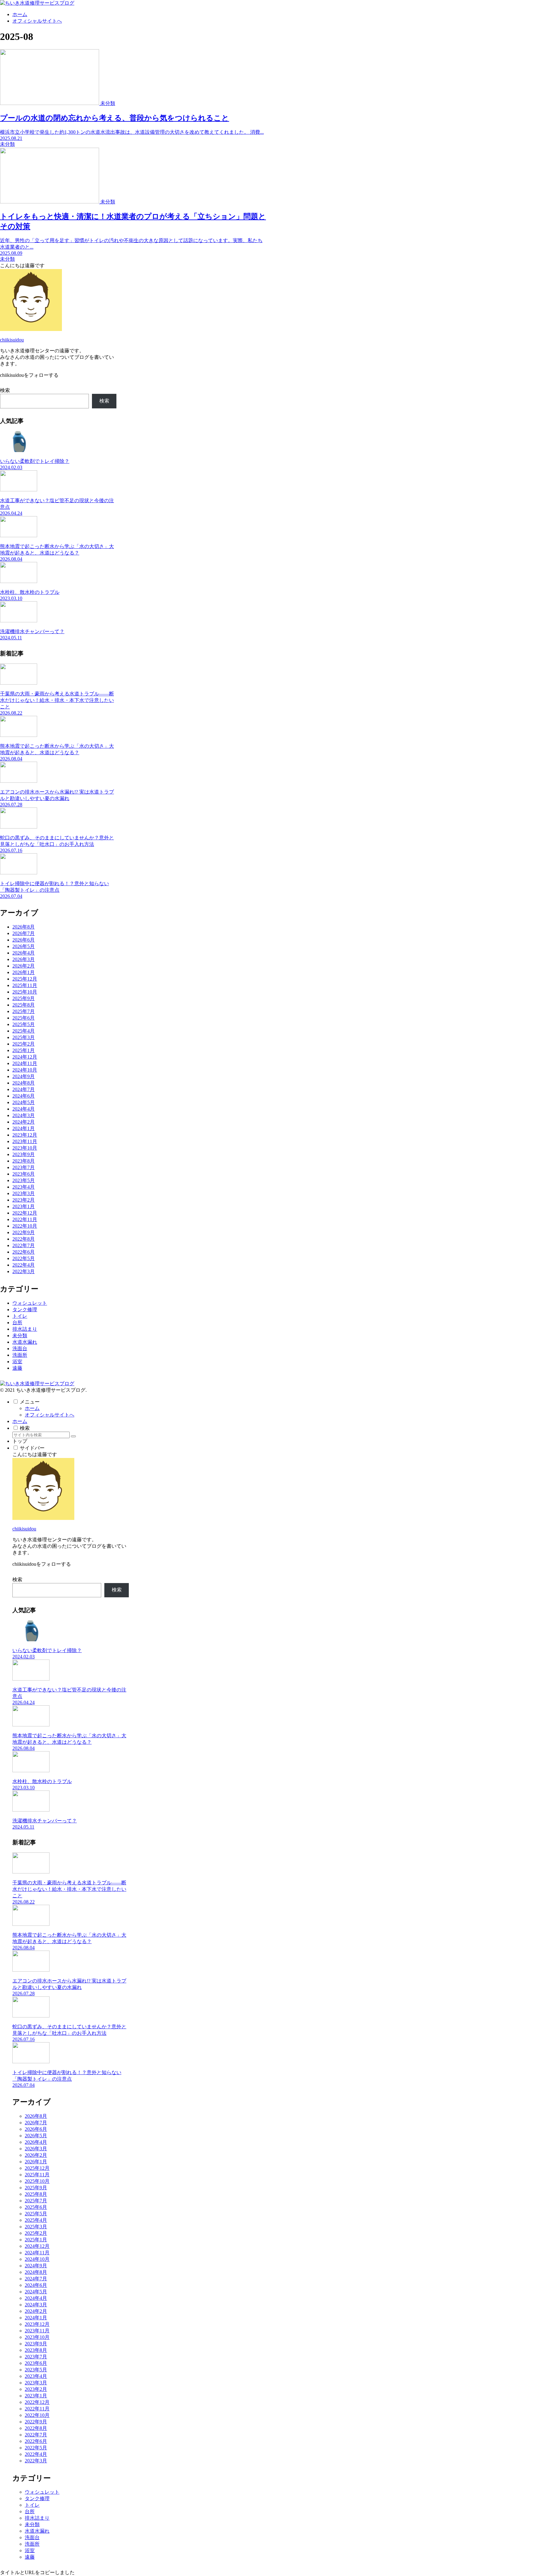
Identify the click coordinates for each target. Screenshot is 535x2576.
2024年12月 (25, 1057)
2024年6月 (24, 1096)
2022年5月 (24, 1258)
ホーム (32, 1408)
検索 (5, 390)
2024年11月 (25, 1063)
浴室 (17, 1362)
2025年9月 (24, 998)
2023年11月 (25, 1141)
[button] (73, 1436)
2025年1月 (24, 1050)
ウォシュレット (30, 1303)
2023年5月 (24, 1180)
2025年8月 (24, 1005)
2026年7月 (24, 933)
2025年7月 (24, 1011)
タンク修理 (25, 1310)
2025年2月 (24, 1044)
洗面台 (20, 1349)
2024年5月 (24, 1102)
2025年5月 (24, 1024)
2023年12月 (25, 1135)
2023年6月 (24, 1174)
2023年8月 (24, 1161)
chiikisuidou (12, 340)
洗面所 (20, 1355)
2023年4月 (24, 1187)
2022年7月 (24, 1245)
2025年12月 (25, 979)
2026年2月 (24, 966)
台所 (17, 1323)
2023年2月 (24, 1200)
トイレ (20, 1316)
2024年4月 (24, 1109)
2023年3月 (24, 1193)
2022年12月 (25, 1213)
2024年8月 (24, 1083)
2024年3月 (24, 1115)
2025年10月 (25, 992)
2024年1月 (24, 1128)
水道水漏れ (25, 1342)
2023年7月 (24, 1167)
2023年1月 (24, 1206)
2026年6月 (24, 940)
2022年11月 (25, 1219)
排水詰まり (25, 1329)
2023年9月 (24, 1154)
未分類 (20, 1336)
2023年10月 (25, 1148)
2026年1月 (24, 972)
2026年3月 (24, 959)
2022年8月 (24, 1239)
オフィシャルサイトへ (50, 1415)
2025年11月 (25, 985)
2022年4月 (24, 1265)
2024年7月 (24, 1089)
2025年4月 (24, 1031)
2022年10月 (25, 1226)
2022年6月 (24, 1252)
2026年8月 (24, 927)
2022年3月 (24, 1271)
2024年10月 (25, 1070)
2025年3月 (24, 1037)
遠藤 (17, 1368)
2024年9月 (24, 1076)
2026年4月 (24, 953)
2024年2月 (24, 1122)
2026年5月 (24, 946)
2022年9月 (24, 1232)
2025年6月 (24, 1018)
